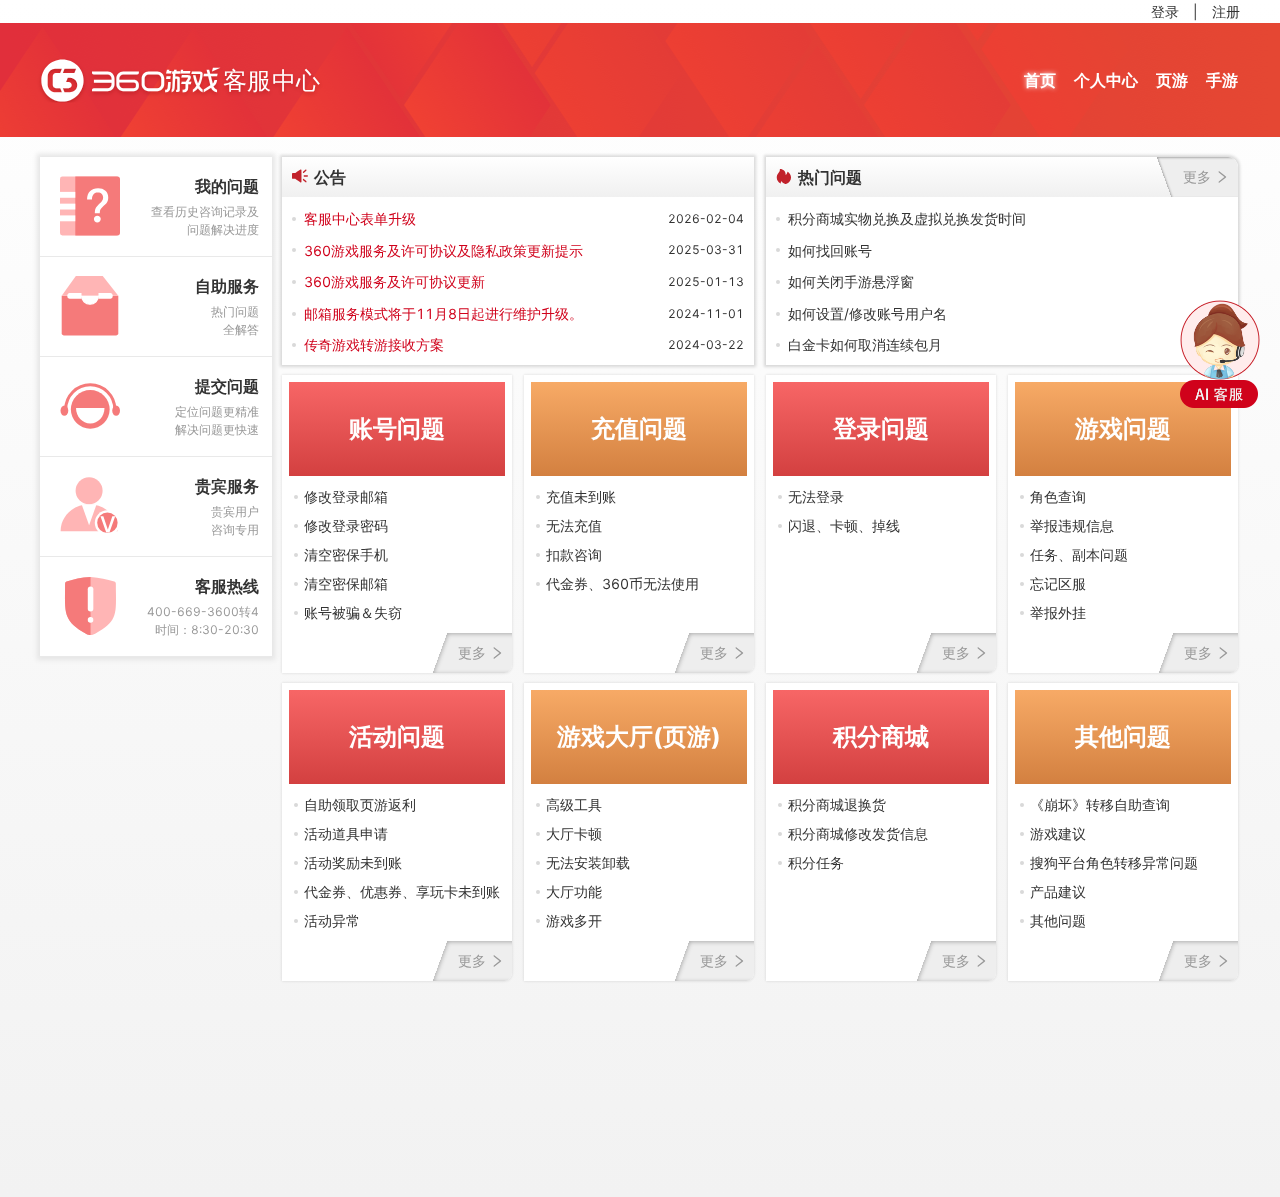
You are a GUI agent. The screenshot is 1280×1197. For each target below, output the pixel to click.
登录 (1165, 11)
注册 (1226, 11)
